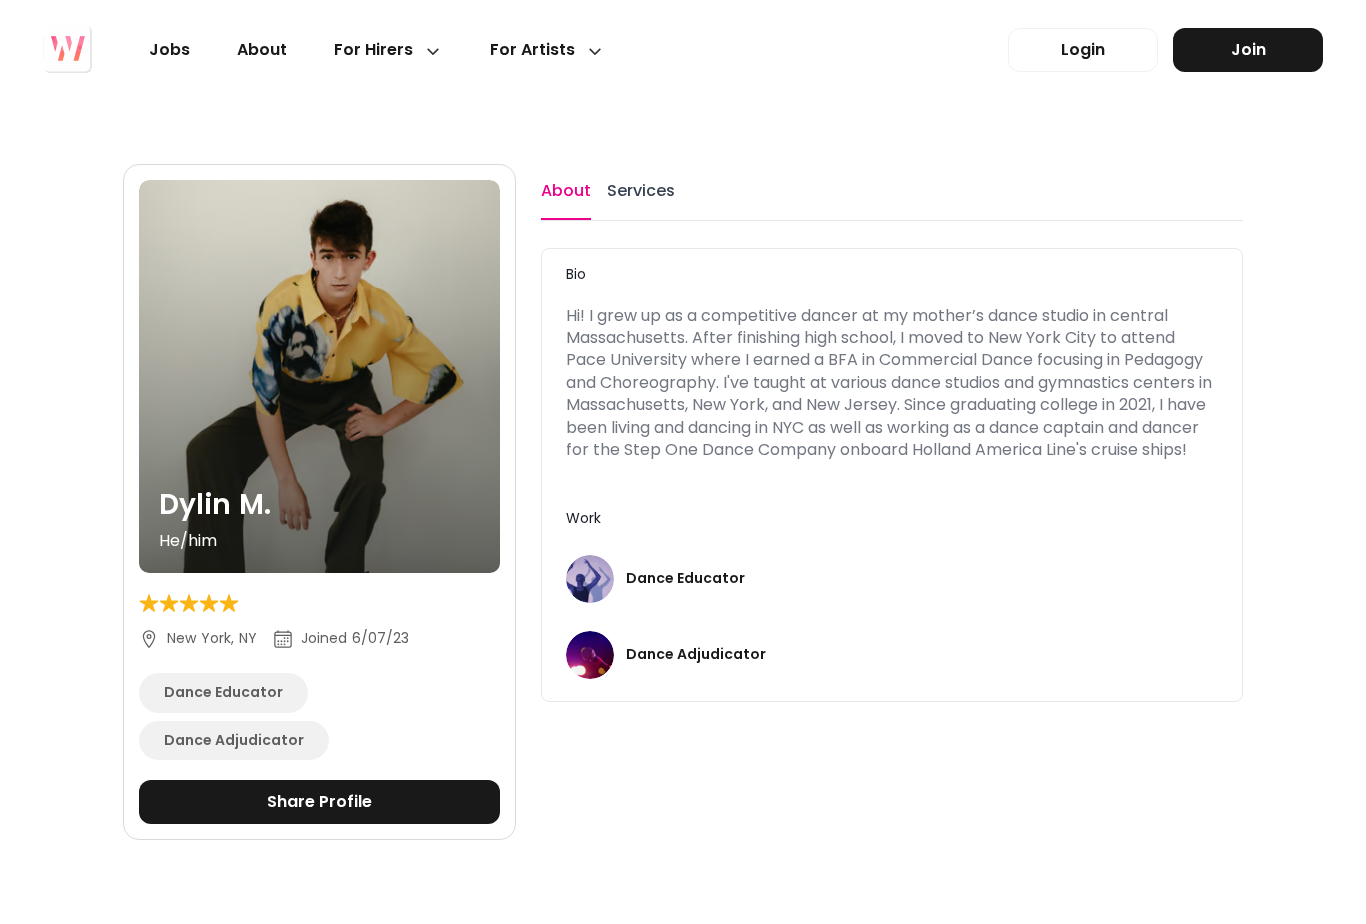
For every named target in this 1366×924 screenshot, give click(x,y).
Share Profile (319, 801)
